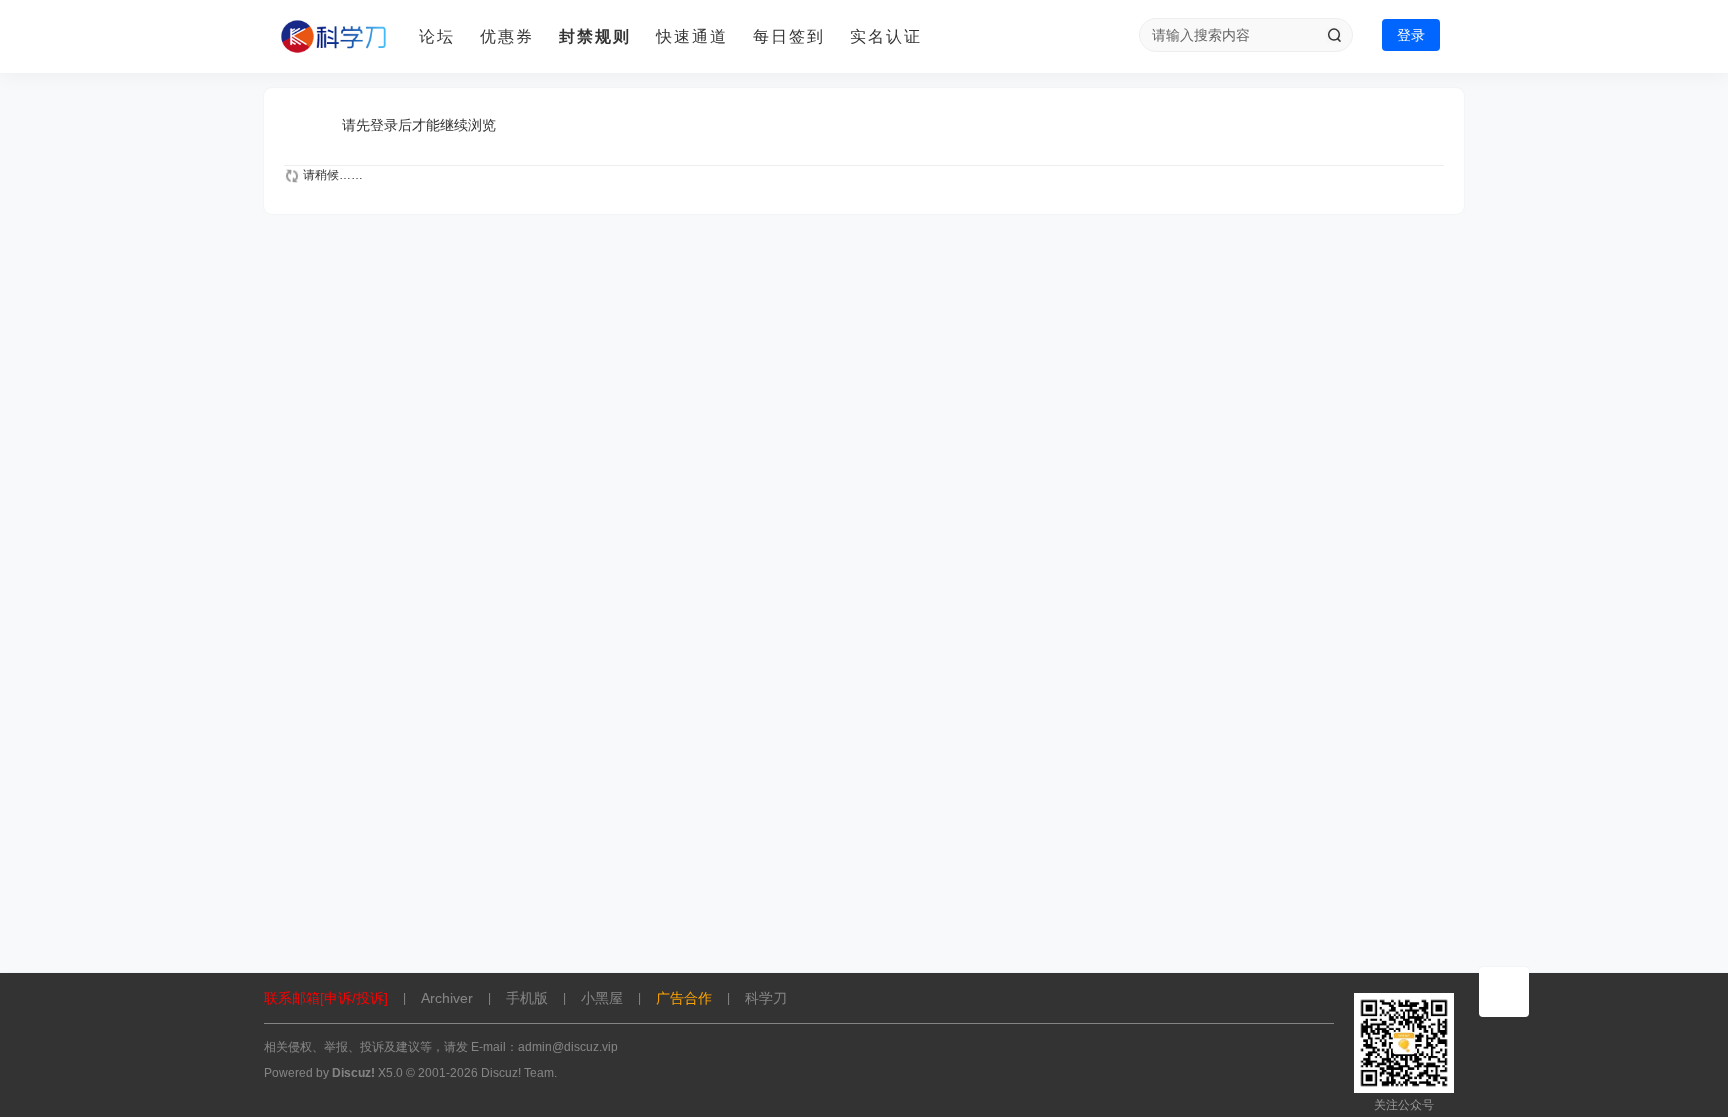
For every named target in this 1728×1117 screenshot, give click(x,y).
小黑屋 (602, 998)
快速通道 (692, 36)
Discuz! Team (517, 1073)
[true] (1334, 35)
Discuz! (353, 1073)
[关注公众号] (1504, 992)
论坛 (437, 36)
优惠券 (507, 36)
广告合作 (684, 998)
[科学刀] (334, 37)
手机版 (527, 998)
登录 (1411, 35)
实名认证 (886, 36)
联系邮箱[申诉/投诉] (326, 998)
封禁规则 (595, 36)
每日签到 (789, 36)
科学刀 (766, 998)
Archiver (447, 998)
